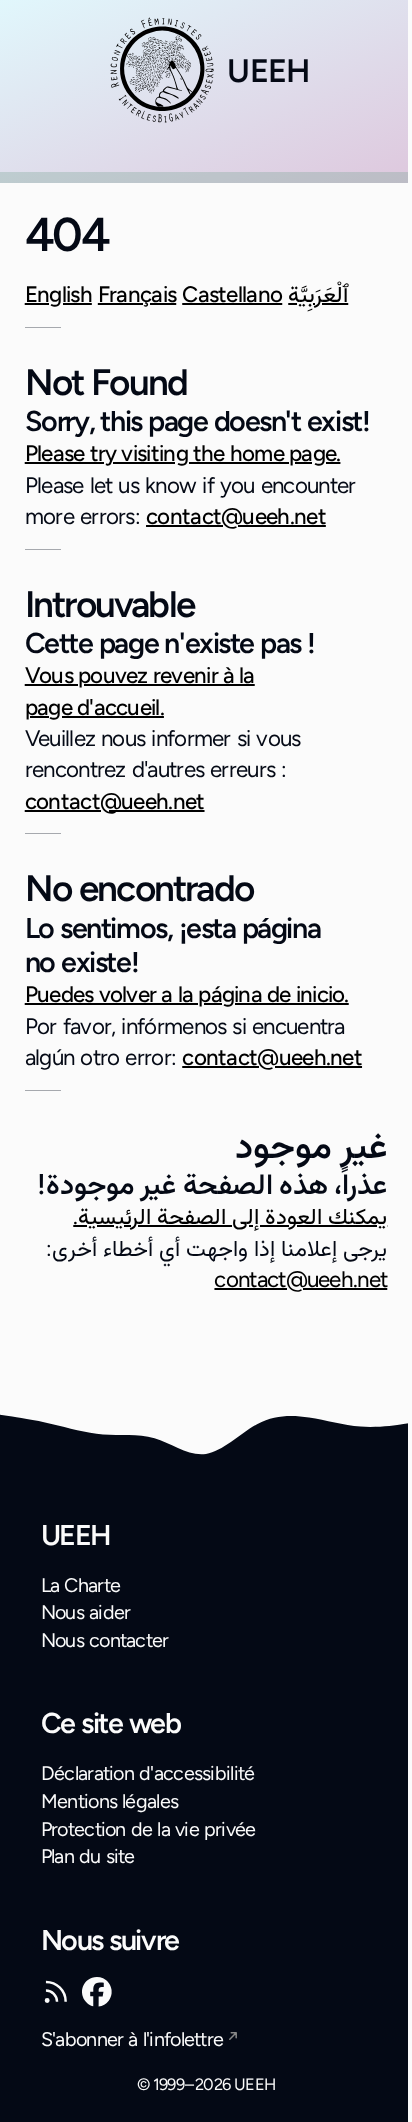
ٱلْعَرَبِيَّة (318, 294)
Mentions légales (110, 1801)
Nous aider (86, 1612)
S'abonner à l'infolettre (132, 2039)
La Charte (80, 1585)
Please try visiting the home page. (183, 453)
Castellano (232, 294)
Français (137, 294)
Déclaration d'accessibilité (148, 1773)
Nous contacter (105, 1640)
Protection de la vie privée (148, 1829)
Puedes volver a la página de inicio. (187, 994)
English (58, 294)
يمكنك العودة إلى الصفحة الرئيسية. (230, 1216)
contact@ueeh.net (236, 516)
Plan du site (88, 1856)
